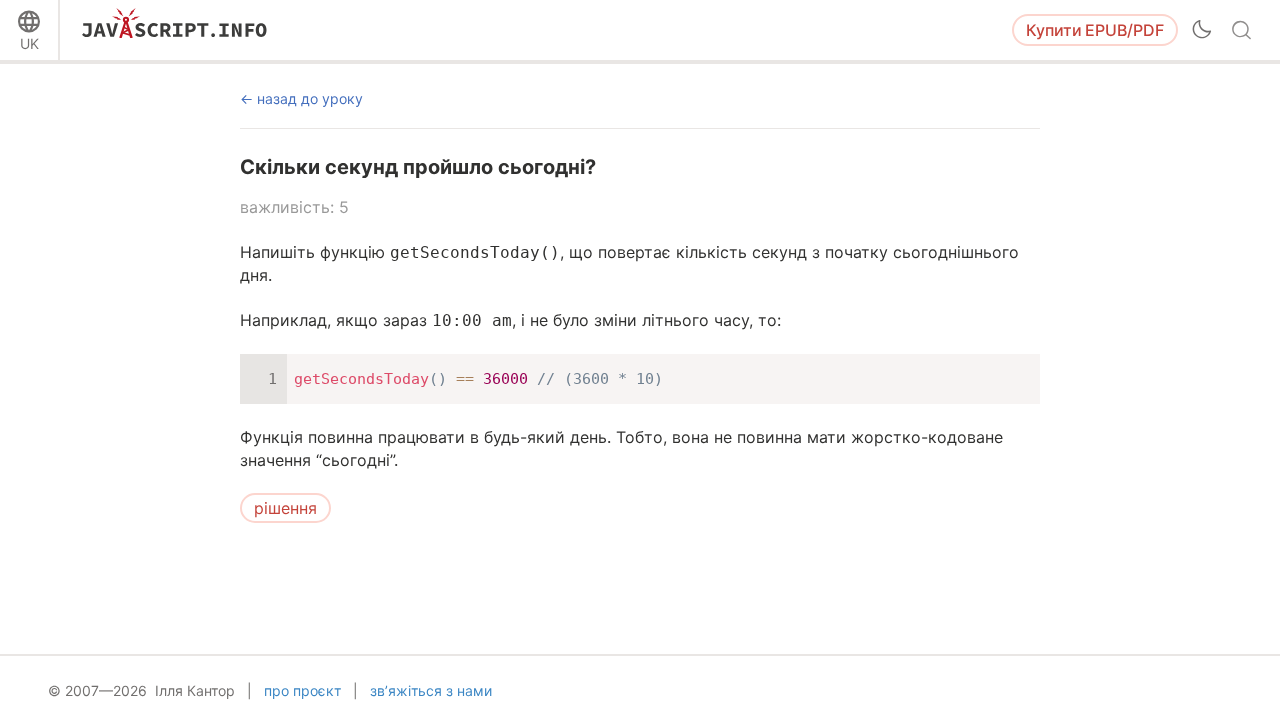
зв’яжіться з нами (431, 690)
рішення (285, 508)
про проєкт (302, 690)
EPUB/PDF (1095, 30)
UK (29, 43)
